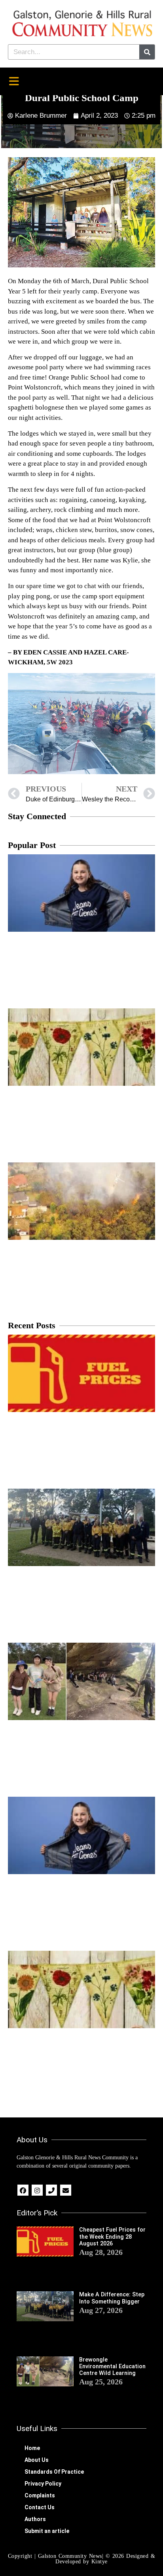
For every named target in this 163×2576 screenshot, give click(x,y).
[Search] (147, 52)
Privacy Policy (43, 2484)
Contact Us (40, 2507)
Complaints (40, 2495)
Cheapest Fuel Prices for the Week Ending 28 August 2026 (112, 2237)
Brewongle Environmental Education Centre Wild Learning (112, 2367)
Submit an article (47, 2531)
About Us (37, 2460)
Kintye (100, 2562)
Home (32, 2448)
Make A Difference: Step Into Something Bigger (112, 2298)
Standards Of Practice (54, 2472)
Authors (35, 2519)
